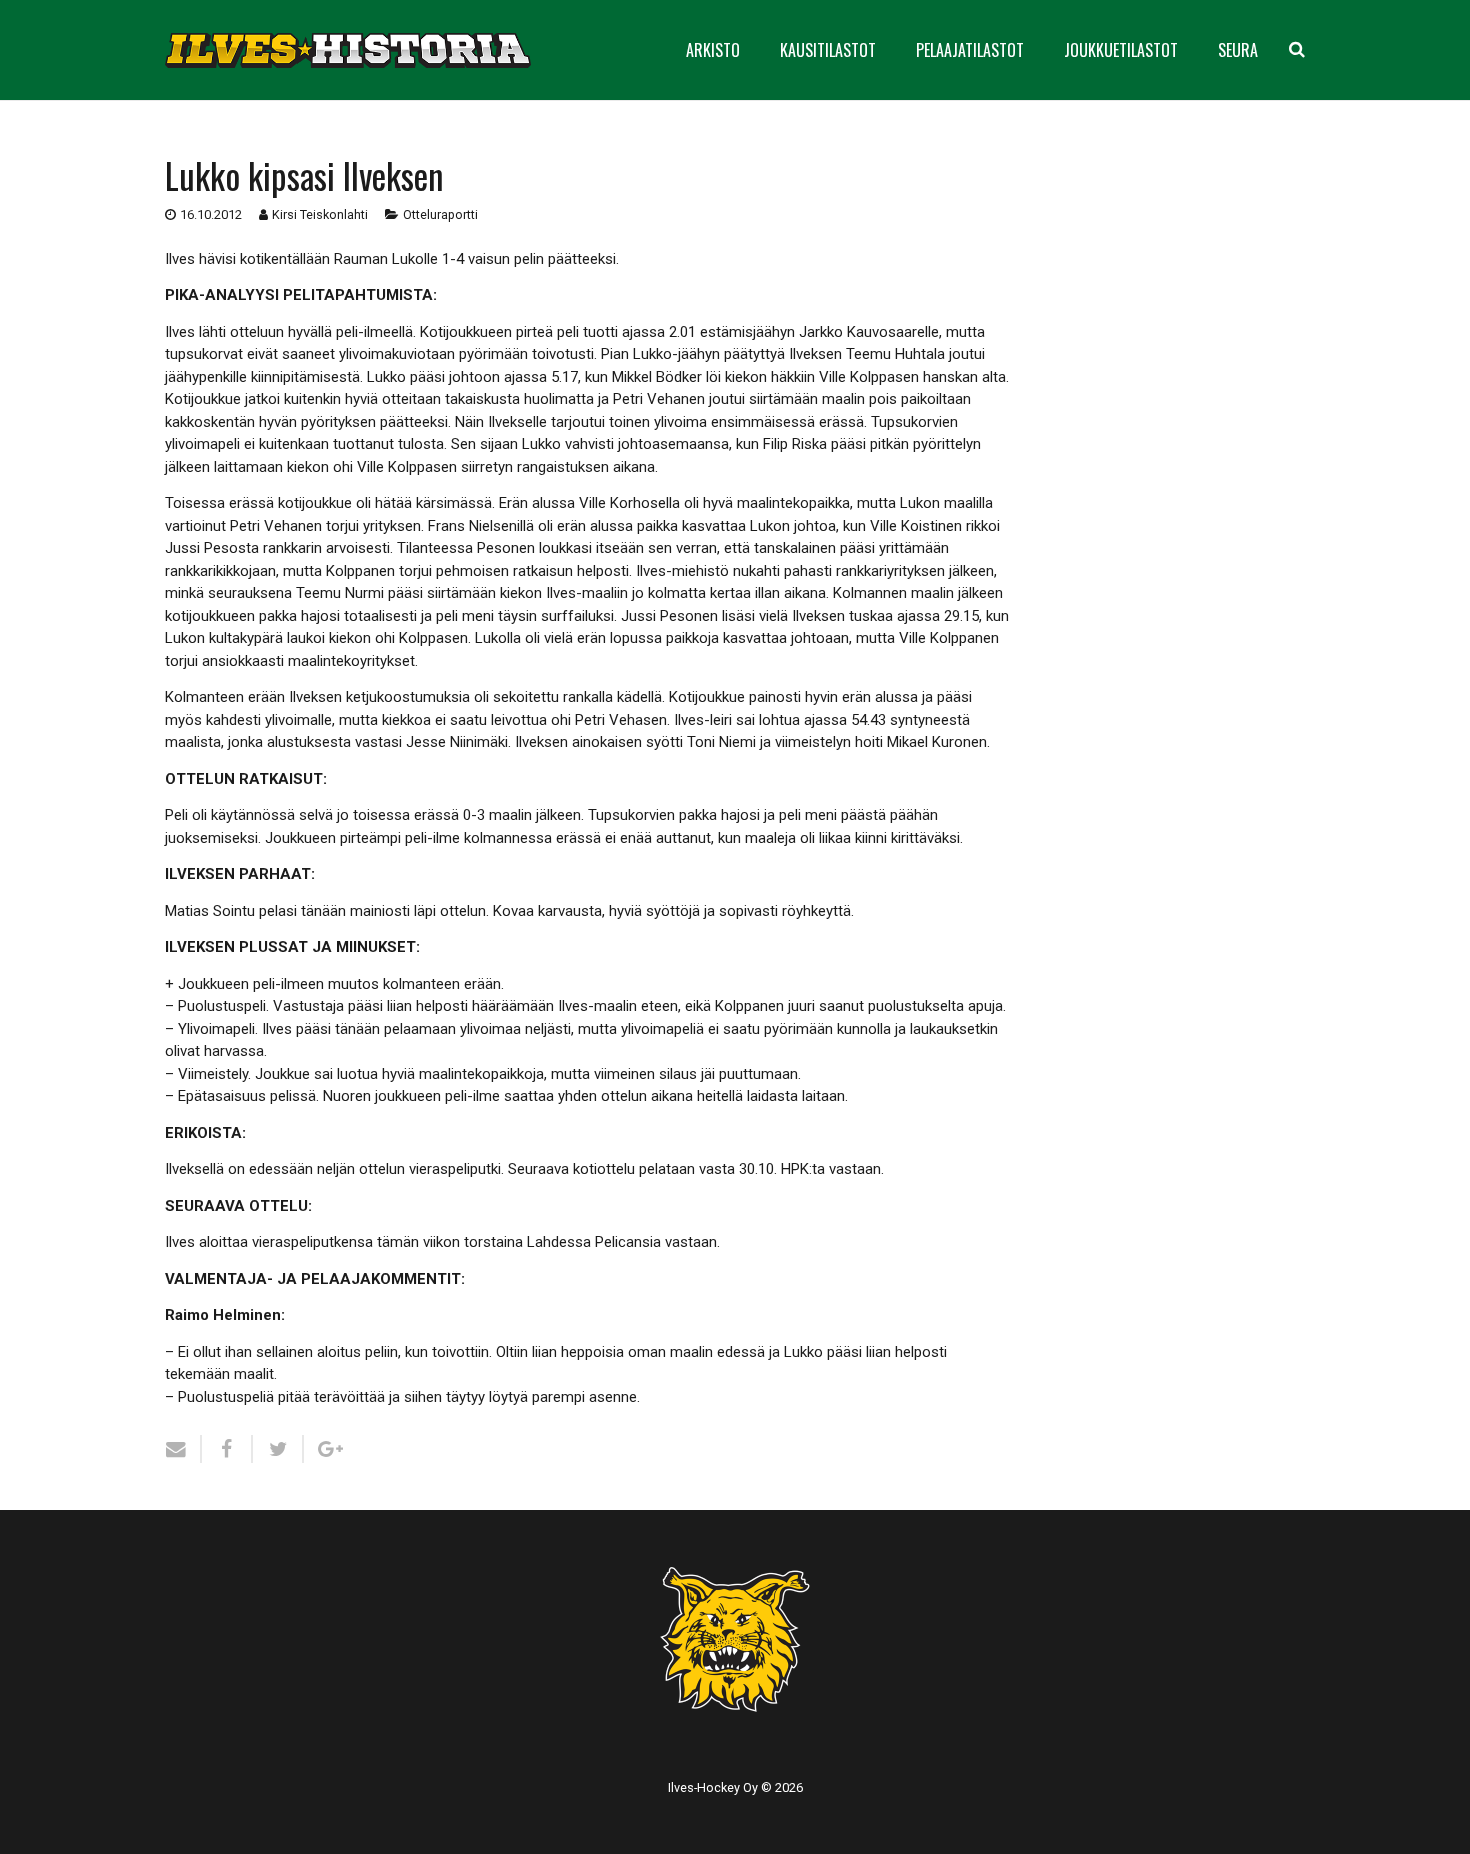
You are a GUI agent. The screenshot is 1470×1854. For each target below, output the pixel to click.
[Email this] (183, 1449)
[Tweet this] (278, 1449)
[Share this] (227, 1449)
